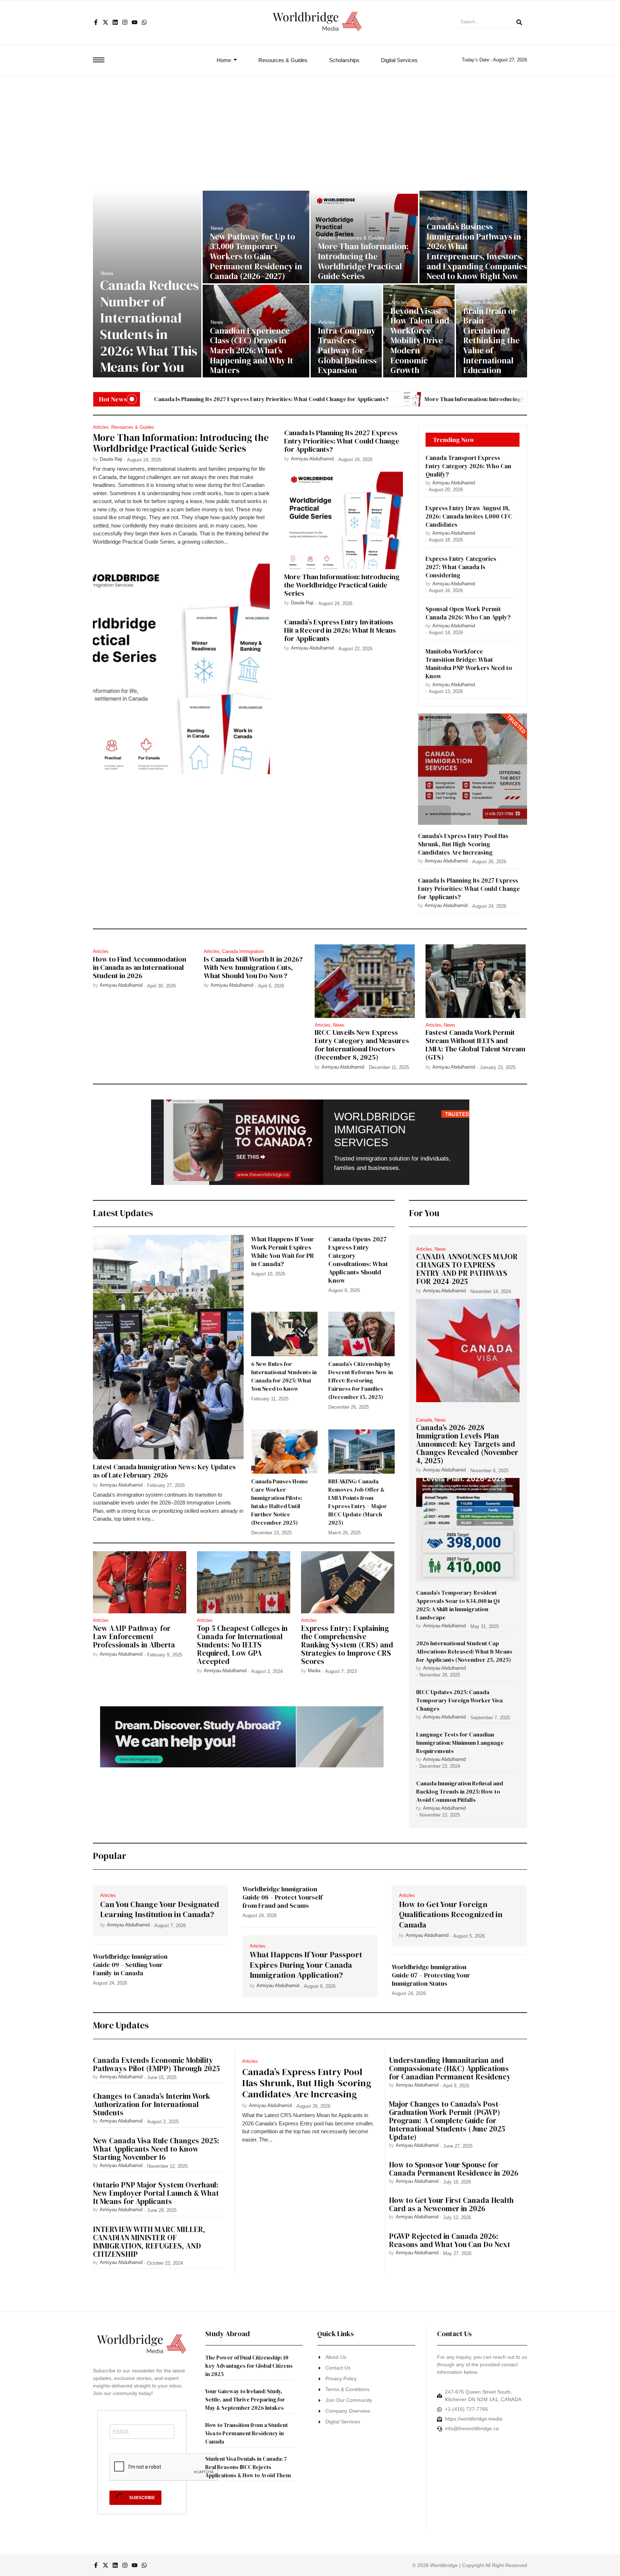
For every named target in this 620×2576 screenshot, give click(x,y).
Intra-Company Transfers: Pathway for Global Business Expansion (347, 351)
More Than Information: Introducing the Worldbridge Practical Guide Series (363, 261)
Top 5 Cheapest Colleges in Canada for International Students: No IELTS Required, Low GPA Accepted (242, 1645)
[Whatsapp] (144, 22)
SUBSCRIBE (142, 2498)
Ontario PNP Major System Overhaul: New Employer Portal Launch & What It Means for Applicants (156, 2193)
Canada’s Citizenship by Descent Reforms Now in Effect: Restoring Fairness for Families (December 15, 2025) (361, 1380)
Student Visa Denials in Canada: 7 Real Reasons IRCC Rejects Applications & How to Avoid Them (248, 2467)
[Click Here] (99, 60)
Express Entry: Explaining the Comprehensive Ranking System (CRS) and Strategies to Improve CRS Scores (347, 1645)
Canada (425, 1420)
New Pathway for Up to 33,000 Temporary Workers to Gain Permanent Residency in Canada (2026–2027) (256, 257)
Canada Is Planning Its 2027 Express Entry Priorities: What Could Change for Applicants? (217, 399)
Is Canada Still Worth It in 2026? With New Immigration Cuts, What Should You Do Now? (253, 968)
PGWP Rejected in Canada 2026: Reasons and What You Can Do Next (450, 2240)
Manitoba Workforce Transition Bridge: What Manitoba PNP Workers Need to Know (469, 664)
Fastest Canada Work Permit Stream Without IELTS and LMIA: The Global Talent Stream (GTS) (475, 1045)
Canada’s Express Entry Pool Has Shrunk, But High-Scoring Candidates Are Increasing (463, 844)
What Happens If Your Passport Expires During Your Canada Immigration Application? (306, 1965)
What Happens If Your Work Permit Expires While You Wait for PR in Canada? (283, 1251)
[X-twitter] (105, 22)
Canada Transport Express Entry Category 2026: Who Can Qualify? (468, 466)
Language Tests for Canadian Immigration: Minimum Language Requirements (460, 1743)
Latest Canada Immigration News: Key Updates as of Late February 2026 (164, 1471)
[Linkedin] (115, 22)
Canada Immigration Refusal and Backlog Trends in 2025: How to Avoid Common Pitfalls (460, 1791)
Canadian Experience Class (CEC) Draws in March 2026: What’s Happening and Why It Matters (252, 351)
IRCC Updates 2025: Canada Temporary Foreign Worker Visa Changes (459, 1700)
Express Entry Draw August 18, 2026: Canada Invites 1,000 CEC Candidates (469, 517)
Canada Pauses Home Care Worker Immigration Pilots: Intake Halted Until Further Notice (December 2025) (280, 1502)
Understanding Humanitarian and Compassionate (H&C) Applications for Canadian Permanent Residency (452, 2068)
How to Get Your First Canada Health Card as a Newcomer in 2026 (451, 2204)
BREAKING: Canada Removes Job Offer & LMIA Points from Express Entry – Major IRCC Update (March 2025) (358, 1502)
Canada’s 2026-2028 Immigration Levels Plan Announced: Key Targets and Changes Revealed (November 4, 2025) (467, 1444)
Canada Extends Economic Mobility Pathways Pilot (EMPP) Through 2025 (158, 2064)
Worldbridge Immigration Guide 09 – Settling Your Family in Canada (130, 1965)
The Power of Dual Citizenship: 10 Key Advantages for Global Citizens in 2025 (249, 2366)
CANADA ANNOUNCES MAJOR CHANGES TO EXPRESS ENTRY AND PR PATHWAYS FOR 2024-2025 (467, 1269)
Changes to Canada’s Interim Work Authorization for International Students (152, 2104)
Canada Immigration (243, 951)
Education (494, 302)
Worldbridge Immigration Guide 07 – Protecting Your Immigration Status (431, 1975)
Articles (328, 238)
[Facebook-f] (96, 22)
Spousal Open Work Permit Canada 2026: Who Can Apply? (468, 613)
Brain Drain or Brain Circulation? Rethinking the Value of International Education (491, 341)
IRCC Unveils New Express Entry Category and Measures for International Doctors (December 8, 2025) (362, 1045)
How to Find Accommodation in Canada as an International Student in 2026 (140, 968)
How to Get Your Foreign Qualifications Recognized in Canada (451, 1915)
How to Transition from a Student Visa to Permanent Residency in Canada (246, 2433)
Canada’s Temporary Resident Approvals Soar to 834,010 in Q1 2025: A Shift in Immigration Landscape (458, 1605)
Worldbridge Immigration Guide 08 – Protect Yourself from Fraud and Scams (283, 1897)
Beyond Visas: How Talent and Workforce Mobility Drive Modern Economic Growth (420, 341)
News (107, 273)
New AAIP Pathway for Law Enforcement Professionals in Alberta (134, 1636)
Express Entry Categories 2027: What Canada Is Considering (461, 567)
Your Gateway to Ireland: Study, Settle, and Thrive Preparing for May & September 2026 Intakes (245, 2400)
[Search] (519, 23)
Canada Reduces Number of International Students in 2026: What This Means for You (149, 326)
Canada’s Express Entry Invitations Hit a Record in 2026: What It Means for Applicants (340, 630)
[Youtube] (135, 22)
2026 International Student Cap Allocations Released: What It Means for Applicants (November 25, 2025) (464, 1651)
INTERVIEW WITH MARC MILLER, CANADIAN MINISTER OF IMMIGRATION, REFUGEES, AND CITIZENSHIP (149, 2242)
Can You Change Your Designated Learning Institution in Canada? (159, 1909)
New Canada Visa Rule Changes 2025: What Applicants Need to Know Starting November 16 (156, 2149)
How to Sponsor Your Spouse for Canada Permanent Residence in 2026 (454, 2169)
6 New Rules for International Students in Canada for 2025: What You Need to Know (284, 1376)
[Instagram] (125, 22)
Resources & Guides (361, 238)
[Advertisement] (310, 130)
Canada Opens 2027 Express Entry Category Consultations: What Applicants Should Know (358, 1260)
